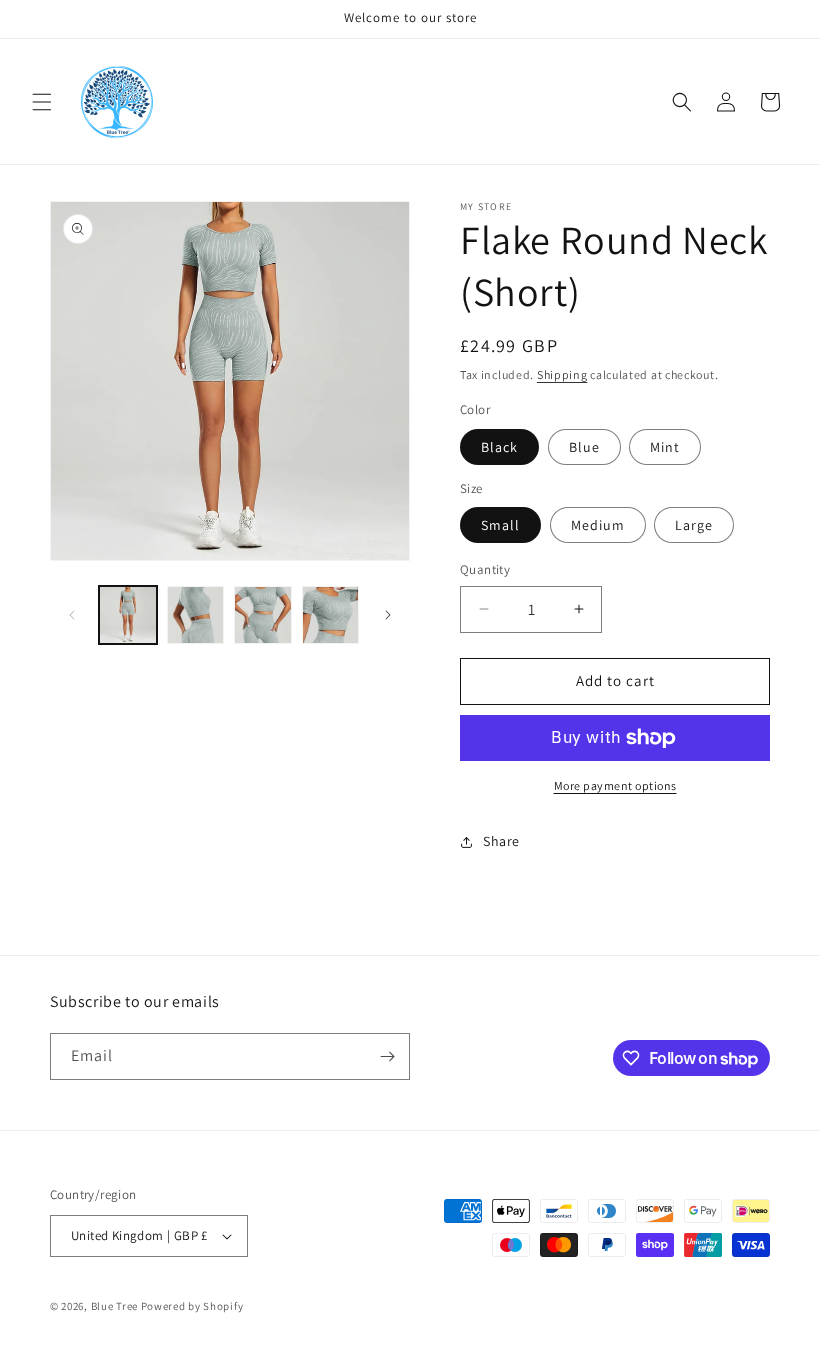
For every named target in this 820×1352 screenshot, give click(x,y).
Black (499, 447)
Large (694, 525)
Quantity (485, 569)
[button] (42, 102)
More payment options (615, 785)
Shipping (562, 374)
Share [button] (501, 841)
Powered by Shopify (192, 1306)
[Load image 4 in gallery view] (331, 615)
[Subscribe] (387, 1056)
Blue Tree (114, 1306)
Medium (598, 525)
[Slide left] (72, 615)
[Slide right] (388, 615)
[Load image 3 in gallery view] (263, 615)
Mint (665, 447)
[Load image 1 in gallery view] (128, 615)
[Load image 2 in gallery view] (196, 615)
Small (500, 525)
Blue (584, 447)
